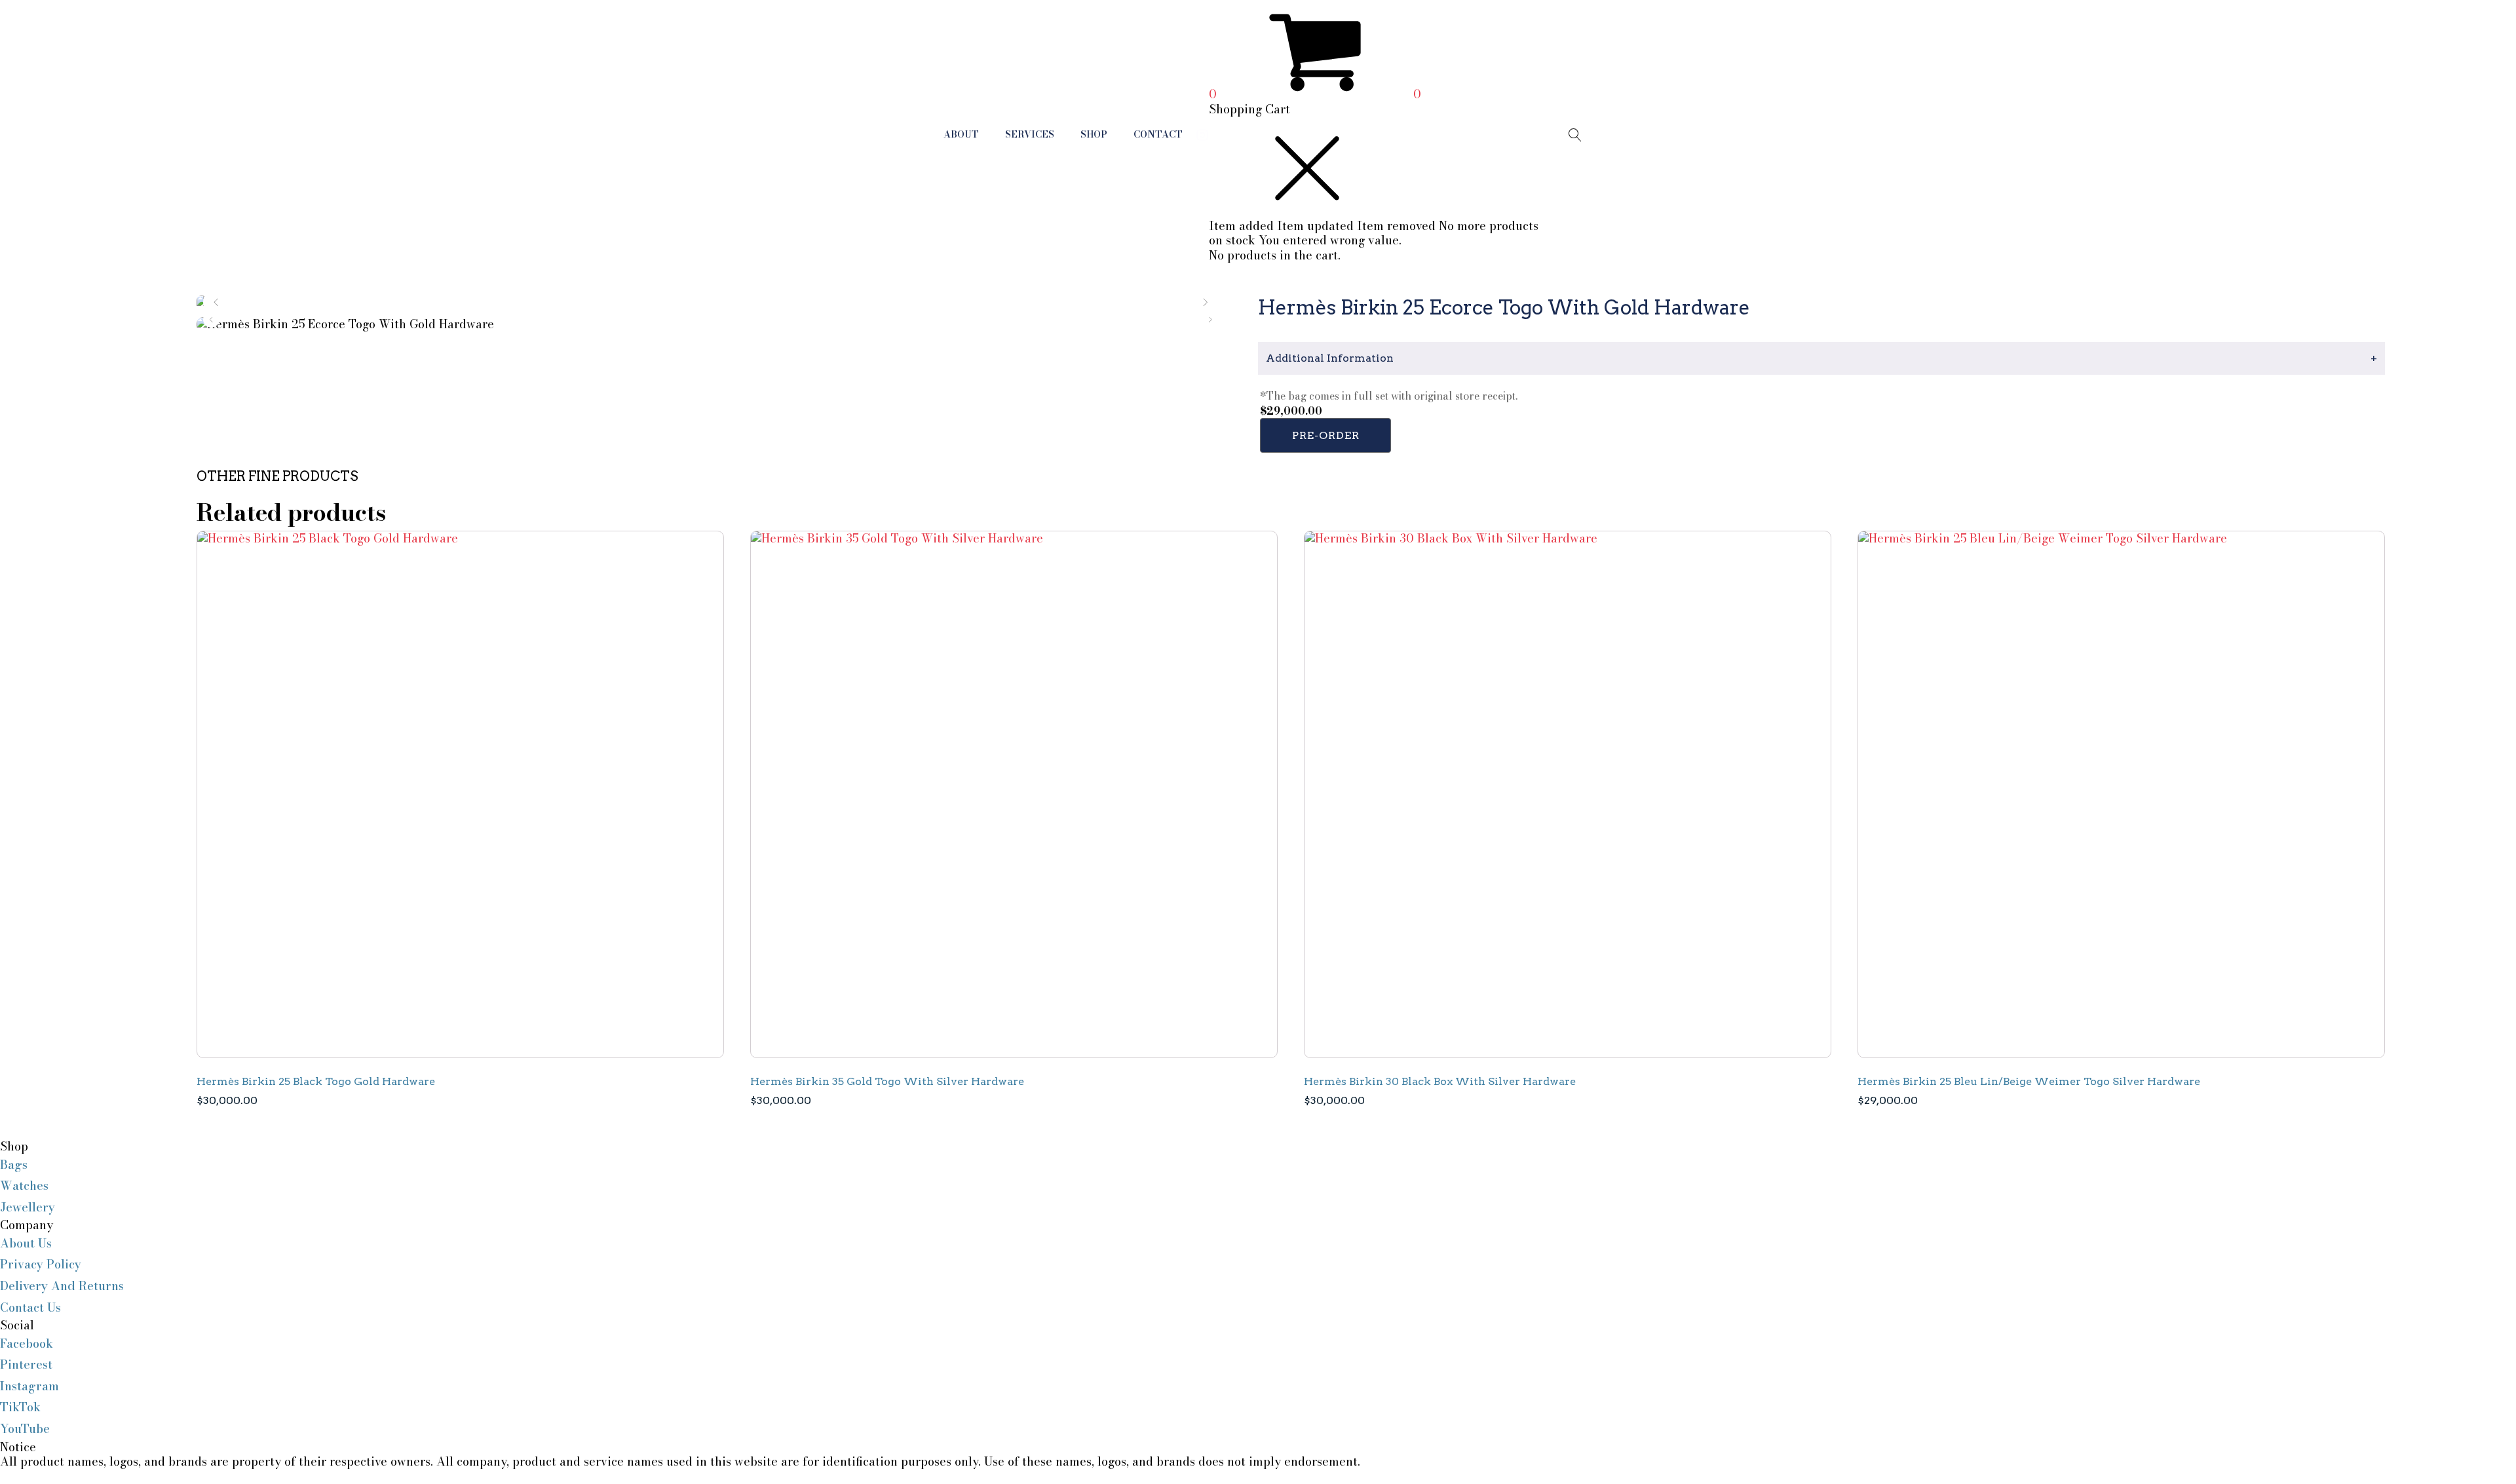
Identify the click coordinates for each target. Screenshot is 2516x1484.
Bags (14, 1165)
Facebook (27, 1343)
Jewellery (28, 1207)
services (1030, 134)
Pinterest (26, 1364)
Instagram (29, 1386)
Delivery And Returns (62, 1286)
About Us (26, 1243)
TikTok (20, 1407)
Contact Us (30, 1307)
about (961, 134)
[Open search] (1575, 135)
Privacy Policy (41, 1264)
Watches (24, 1186)
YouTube (25, 1429)
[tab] (1821, 358)
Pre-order (1326, 435)
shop (1094, 134)
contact (1158, 134)
